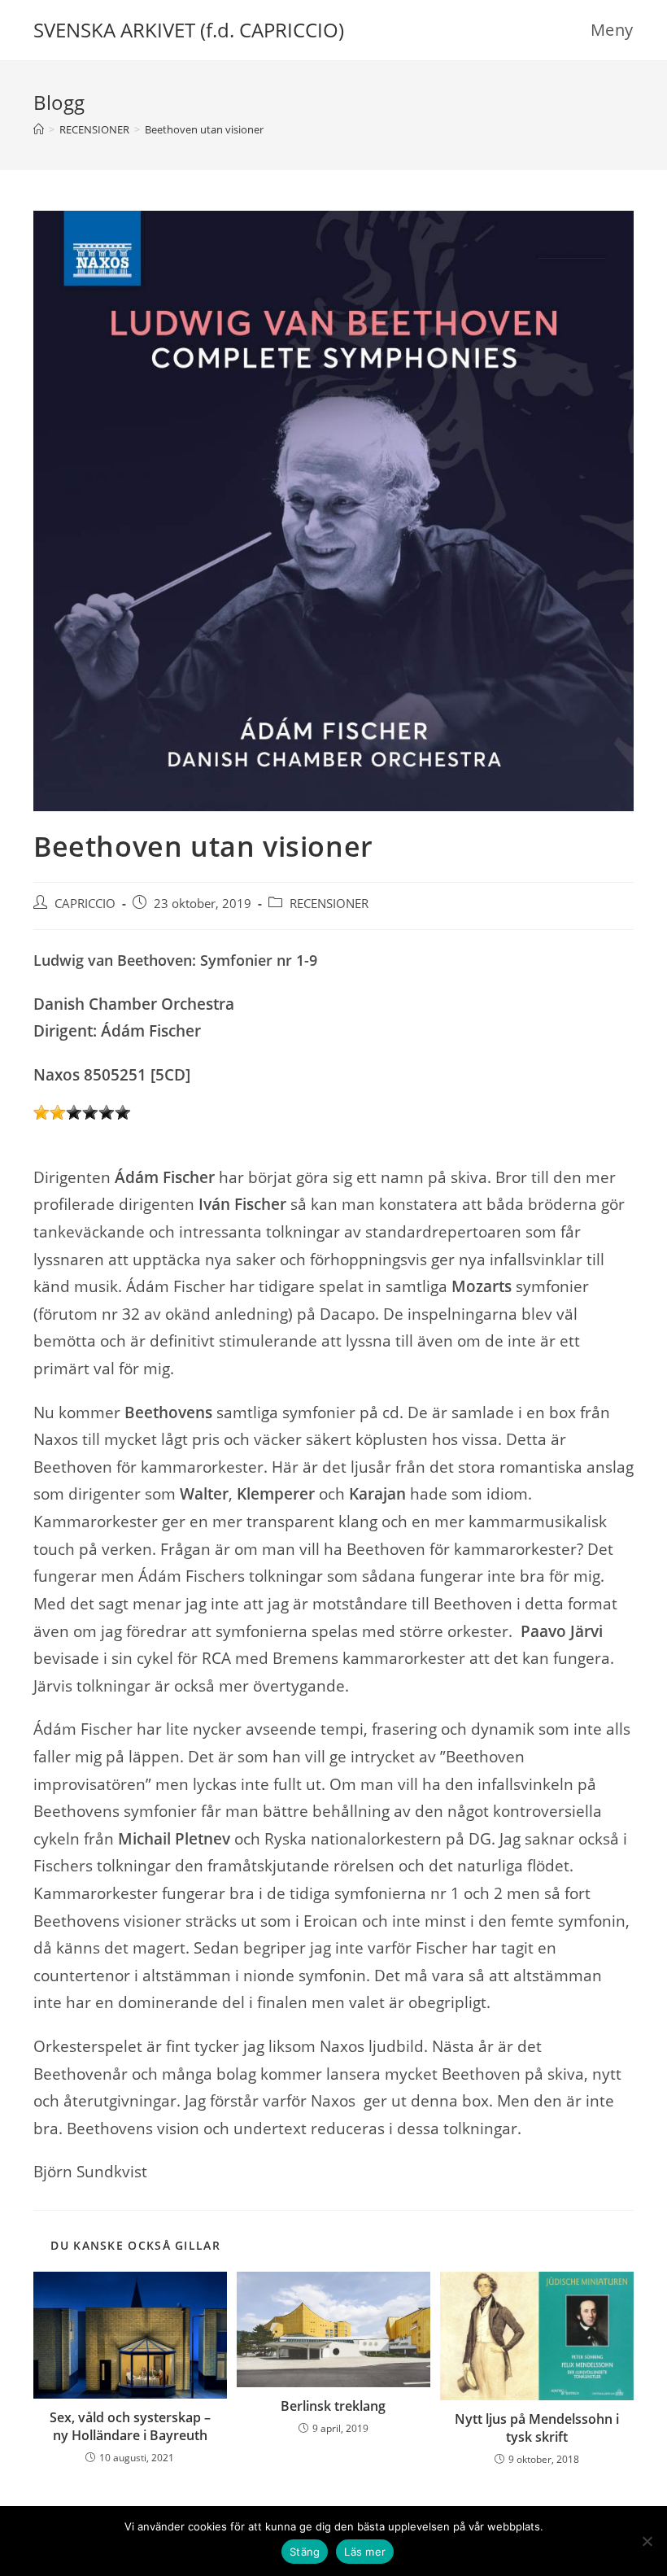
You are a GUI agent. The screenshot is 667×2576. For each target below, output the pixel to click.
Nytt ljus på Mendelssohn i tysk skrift (537, 2428)
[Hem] (39, 129)
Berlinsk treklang (333, 2406)
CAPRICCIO (85, 904)
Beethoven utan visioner (204, 129)
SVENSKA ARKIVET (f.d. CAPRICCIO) (189, 30)
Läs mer (365, 2552)
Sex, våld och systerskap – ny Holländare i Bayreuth (130, 2426)
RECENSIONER (329, 904)
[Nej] (647, 2541)
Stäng (305, 2552)
